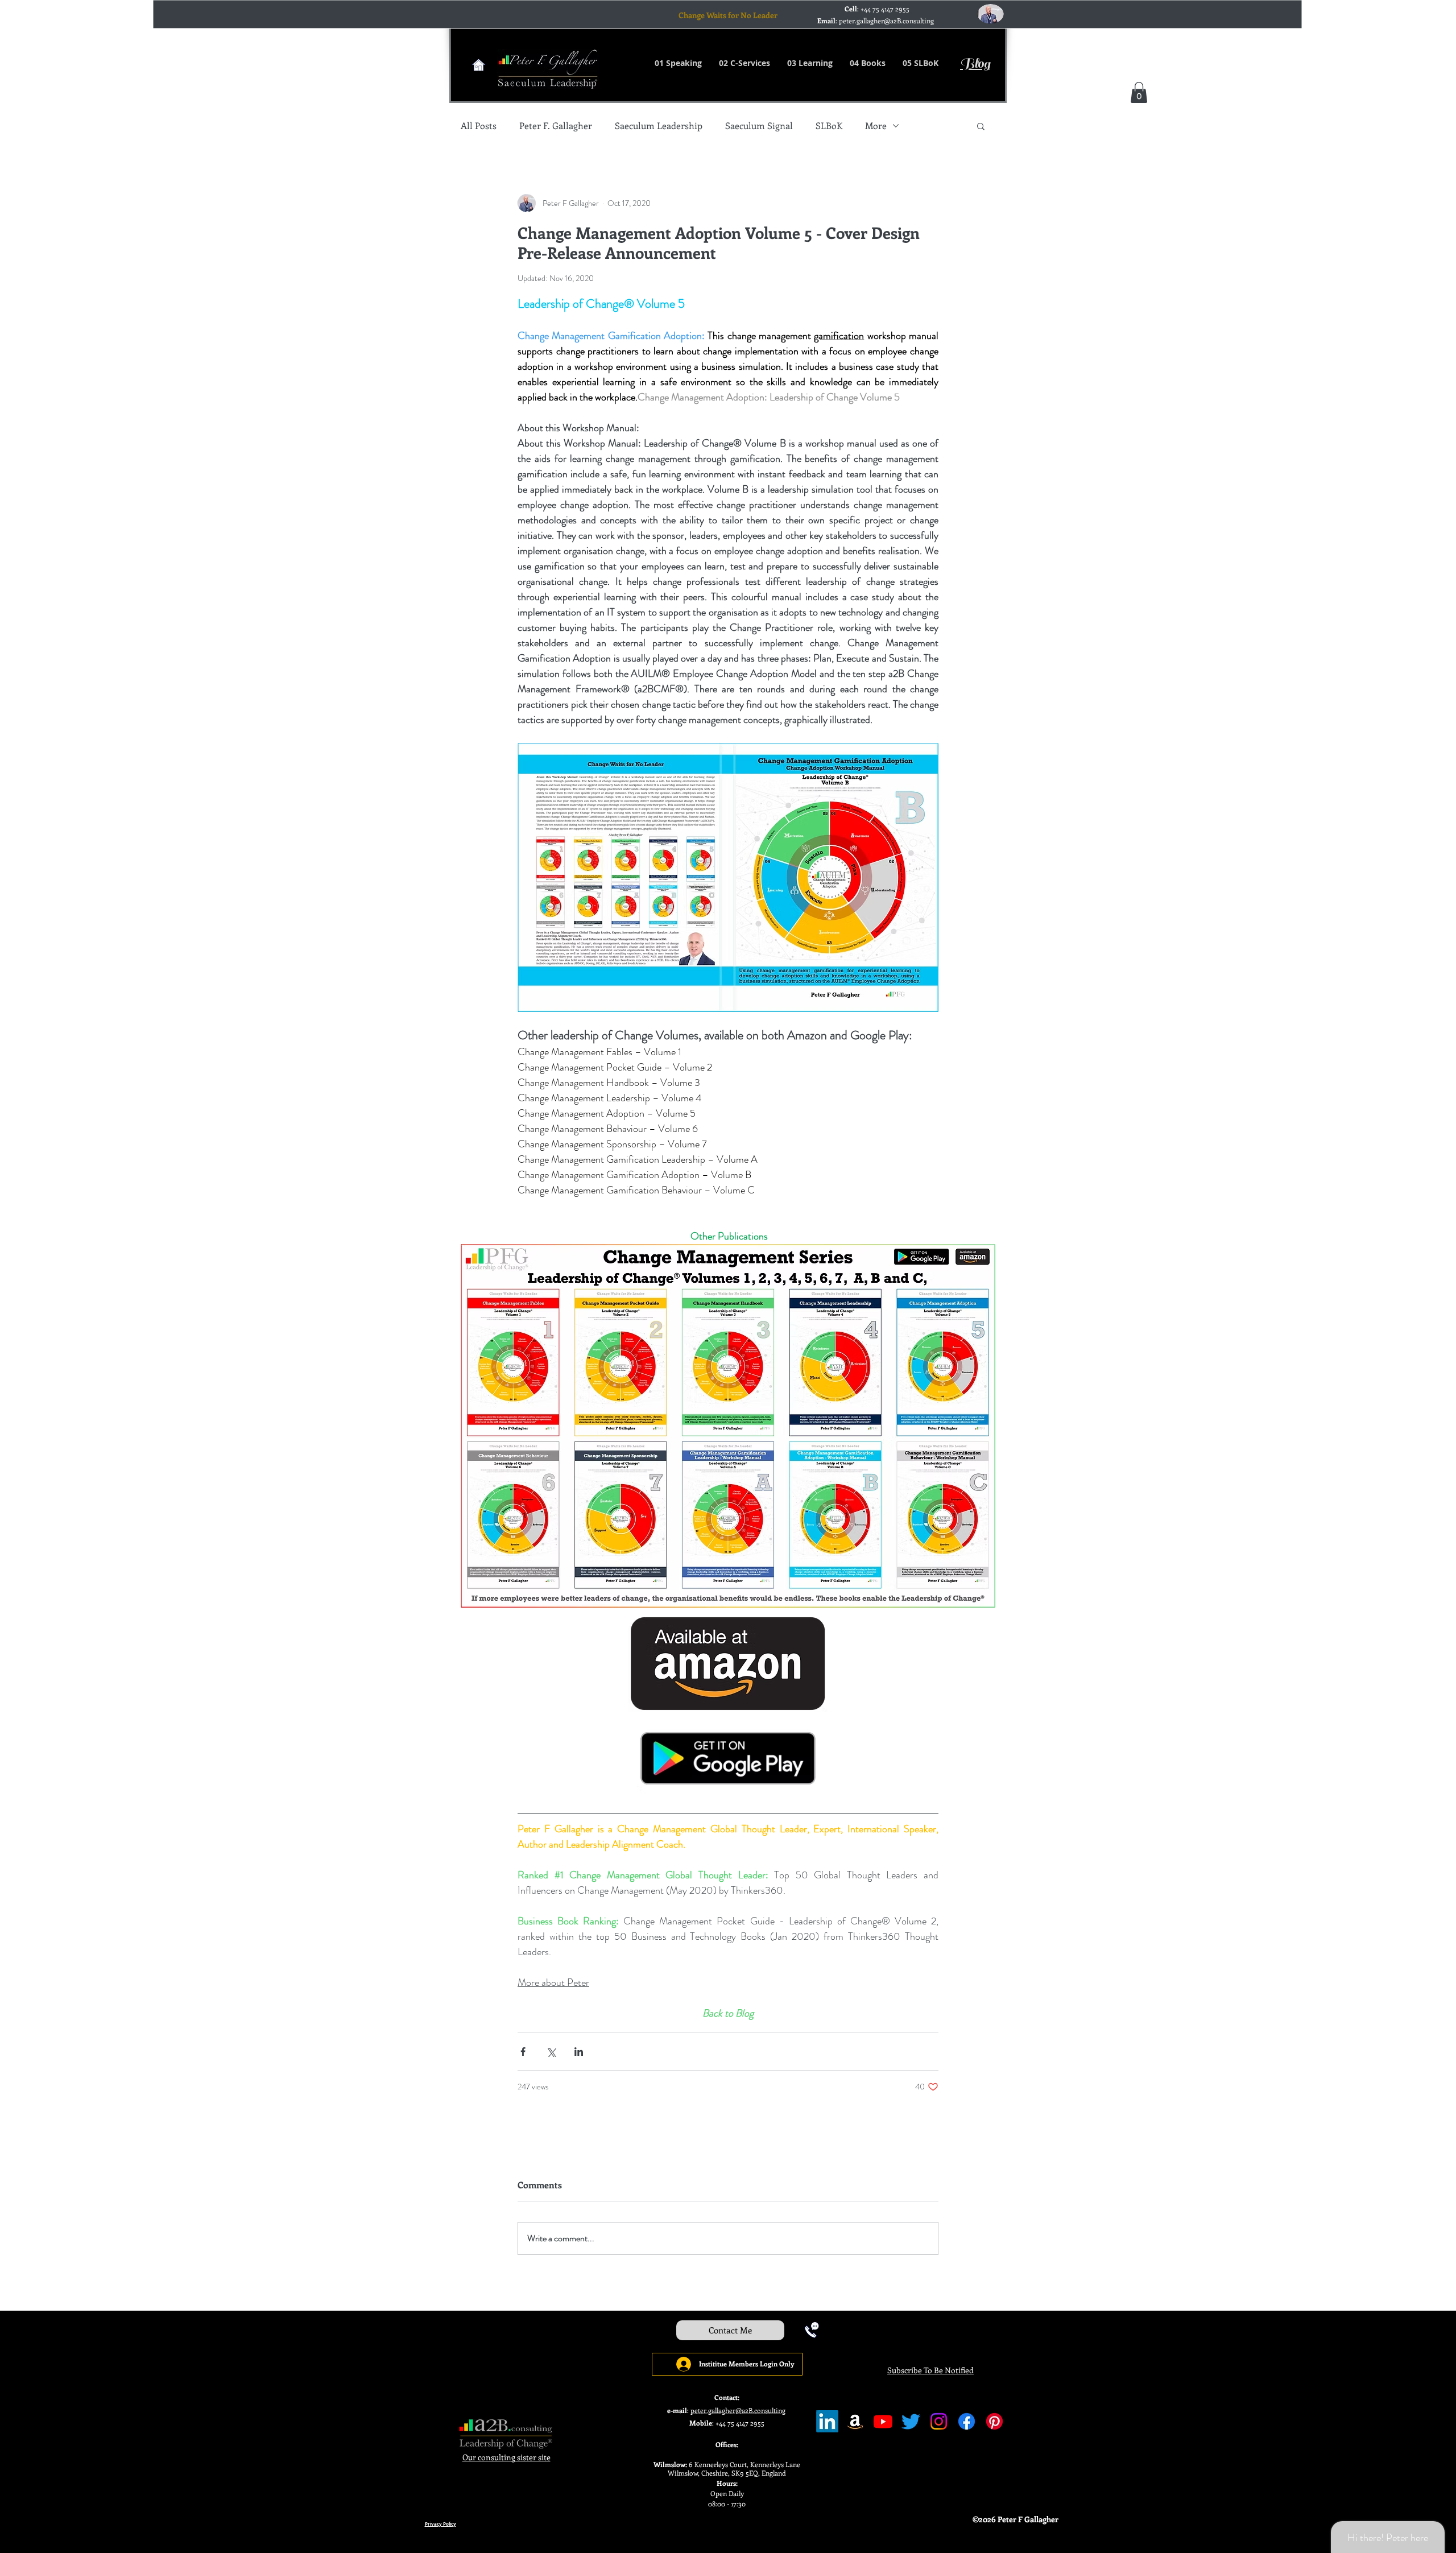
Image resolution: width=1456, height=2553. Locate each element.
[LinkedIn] (827, 2421)
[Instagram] (939, 2421)
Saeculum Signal (759, 126)
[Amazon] (855, 2421)
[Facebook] (967, 2421)
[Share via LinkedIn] (579, 2052)
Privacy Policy (440, 2524)
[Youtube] (883, 2421)
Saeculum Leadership (659, 126)
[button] (1139, 92)
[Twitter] (911, 2421)
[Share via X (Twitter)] (551, 2052)
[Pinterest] (994, 2421)
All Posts (479, 126)
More (876, 126)
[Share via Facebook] (523, 2052)
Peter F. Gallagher (556, 126)
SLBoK (829, 126)
